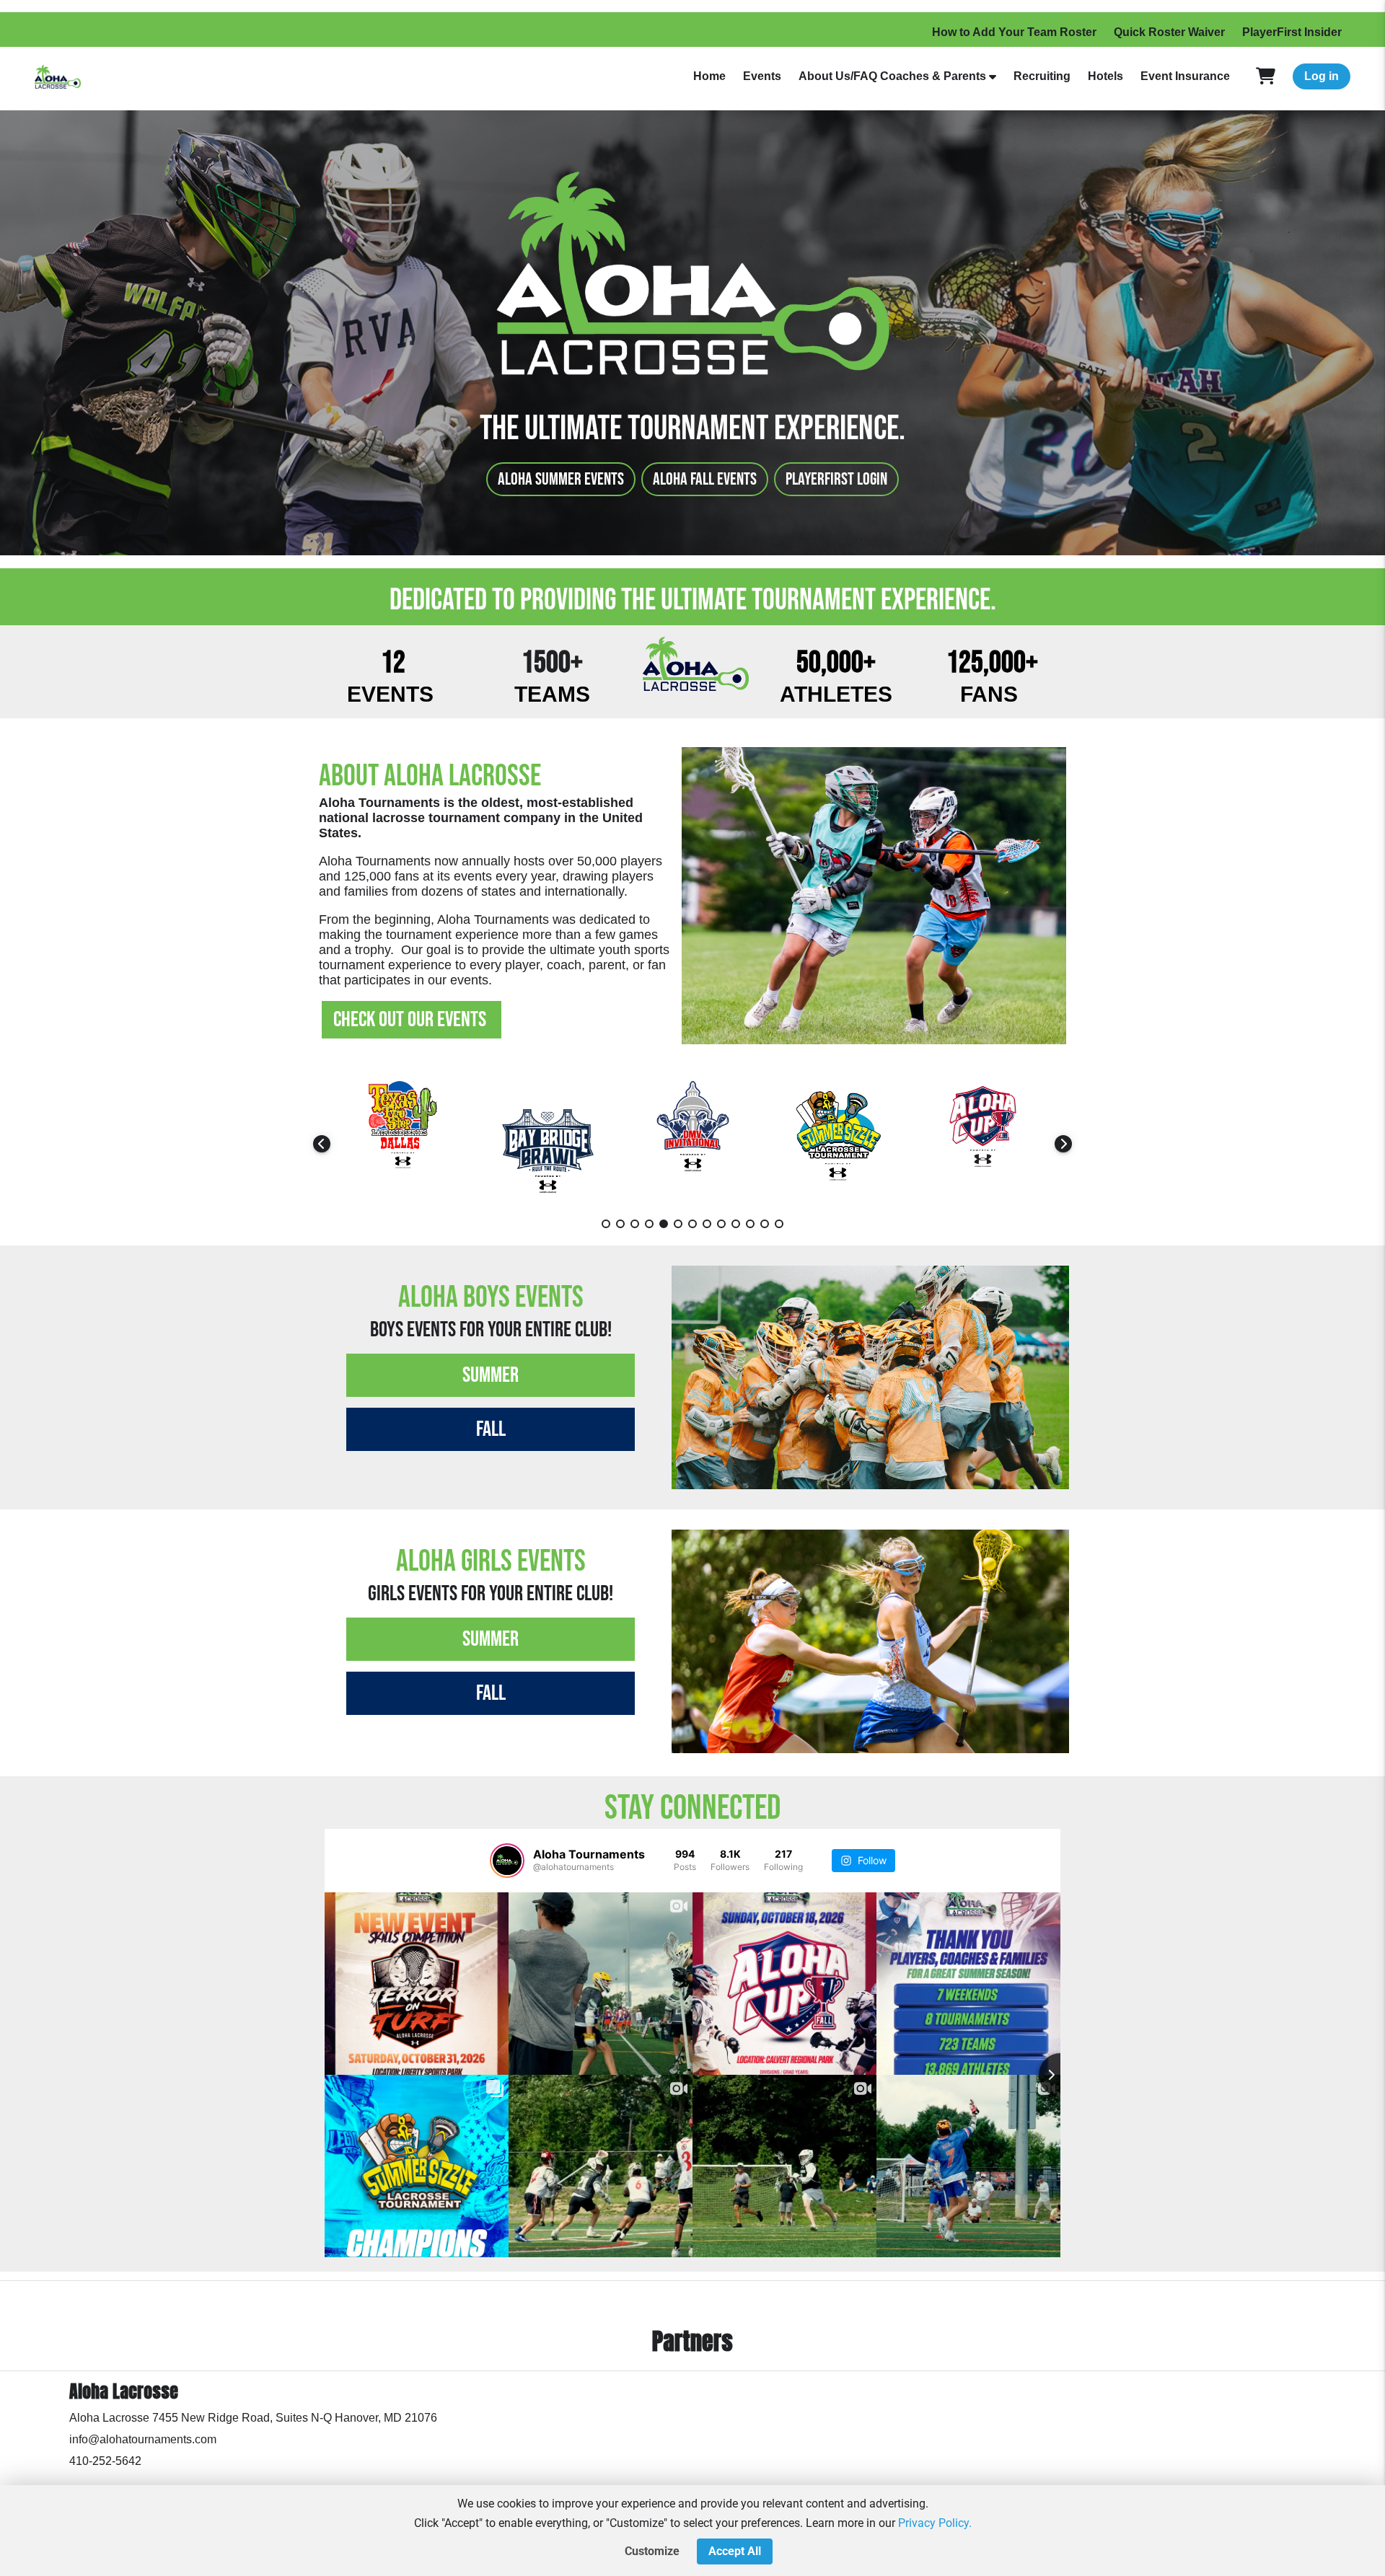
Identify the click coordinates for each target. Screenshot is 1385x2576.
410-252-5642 (105, 2461)
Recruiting (1042, 76)
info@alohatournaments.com (143, 2439)
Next (1063, 1144)
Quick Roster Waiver (1169, 32)
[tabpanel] (403, 1143)
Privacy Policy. (935, 2523)
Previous (322, 1144)
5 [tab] (664, 1224)
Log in (1322, 76)
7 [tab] (692, 1224)
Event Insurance (1185, 76)
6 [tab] (678, 1224)
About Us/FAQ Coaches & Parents (892, 76)
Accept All (735, 2551)
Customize (652, 2551)
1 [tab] (606, 1224)
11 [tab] (750, 1224)
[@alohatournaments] (507, 1861)
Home (709, 76)
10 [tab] (736, 1224)
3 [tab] (635, 1224)
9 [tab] (721, 1224)
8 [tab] (707, 1224)
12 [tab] (765, 1224)
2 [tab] (620, 1224)
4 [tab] (649, 1224)
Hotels (1105, 76)
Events (762, 76)
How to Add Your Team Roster (1014, 32)
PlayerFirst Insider (1292, 32)
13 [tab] (779, 1224)
